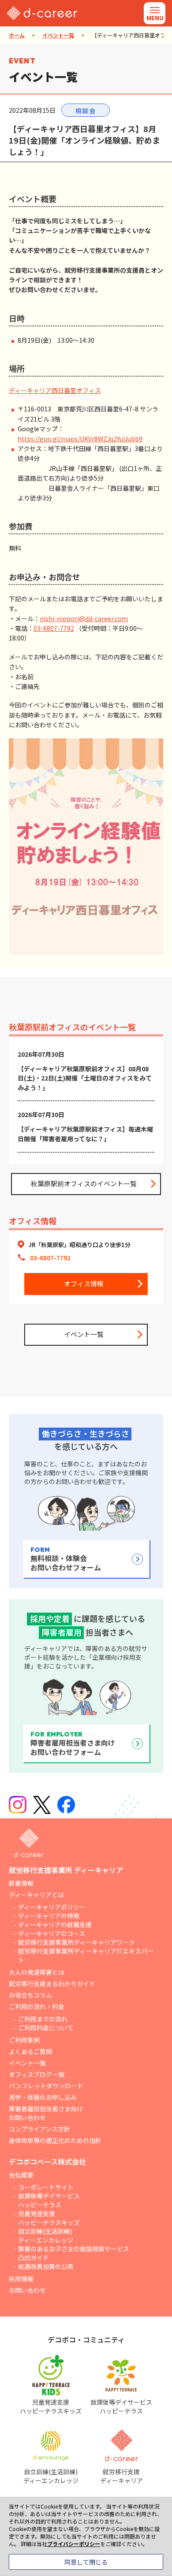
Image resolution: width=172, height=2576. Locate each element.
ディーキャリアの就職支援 (55, 1925)
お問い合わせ (27, 2290)
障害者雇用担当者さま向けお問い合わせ (46, 2113)
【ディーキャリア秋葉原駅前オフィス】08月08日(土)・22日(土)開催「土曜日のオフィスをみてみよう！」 (85, 1078)
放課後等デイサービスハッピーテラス (49, 2200)
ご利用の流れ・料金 (37, 2006)
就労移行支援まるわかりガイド (52, 1984)
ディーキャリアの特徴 (49, 1916)
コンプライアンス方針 (39, 2129)
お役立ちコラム (30, 1995)
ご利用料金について (46, 2028)
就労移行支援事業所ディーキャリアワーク (77, 1942)
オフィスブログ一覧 (37, 2074)
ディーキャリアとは (36, 1895)
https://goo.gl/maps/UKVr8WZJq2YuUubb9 (80, 439)
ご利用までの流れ (43, 2019)
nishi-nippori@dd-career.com (84, 618)
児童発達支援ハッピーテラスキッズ (49, 2218)
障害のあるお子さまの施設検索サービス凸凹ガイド (74, 2253)
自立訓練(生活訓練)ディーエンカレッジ (46, 2235)
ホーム (17, 35)
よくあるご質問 (30, 2051)
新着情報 (21, 1883)
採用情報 (21, 2279)
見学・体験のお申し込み (43, 2097)
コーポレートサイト (46, 2187)
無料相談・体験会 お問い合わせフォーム (66, 1559)
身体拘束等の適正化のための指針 (55, 2140)
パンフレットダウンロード (46, 2086)
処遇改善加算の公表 (46, 2266)
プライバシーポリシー (74, 2544)
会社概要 (21, 2175)
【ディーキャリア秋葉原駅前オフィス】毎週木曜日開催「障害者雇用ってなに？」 (85, 1134)
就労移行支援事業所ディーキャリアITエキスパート (86, 1955)
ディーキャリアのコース (52, 1933)
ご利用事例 (24, 2040)
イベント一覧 (58, 35)
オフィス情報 (84, 1283)
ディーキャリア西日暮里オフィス (55, 390)
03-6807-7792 (54, 628)
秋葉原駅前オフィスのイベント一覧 (84, 1183)
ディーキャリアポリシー (52, 1907)
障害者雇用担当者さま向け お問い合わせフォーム (73, 1744)
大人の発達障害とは (37, 1972)
